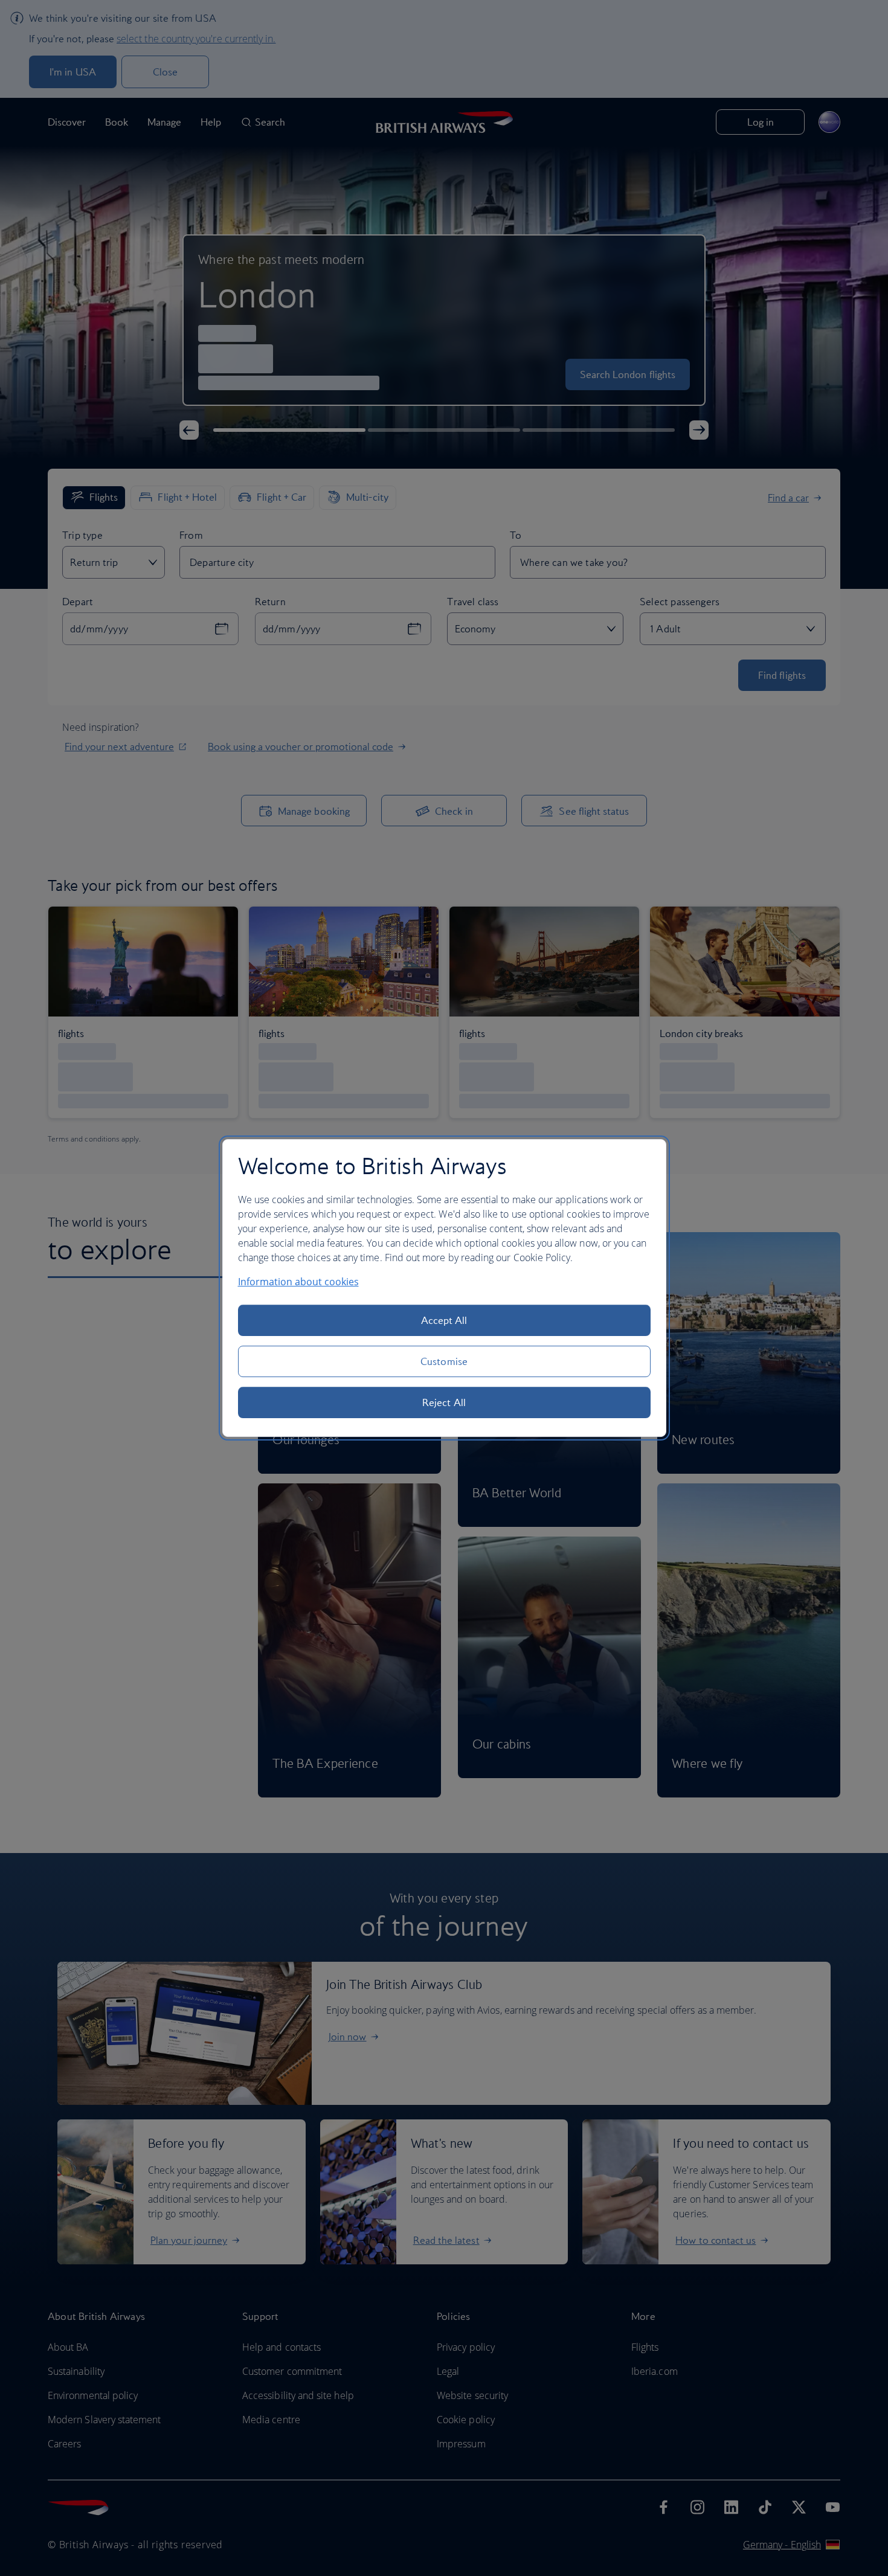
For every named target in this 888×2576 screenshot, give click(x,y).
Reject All (444, 1402)
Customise (444, 1361)
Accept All (444, 1320)
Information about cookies (298, 1282)
